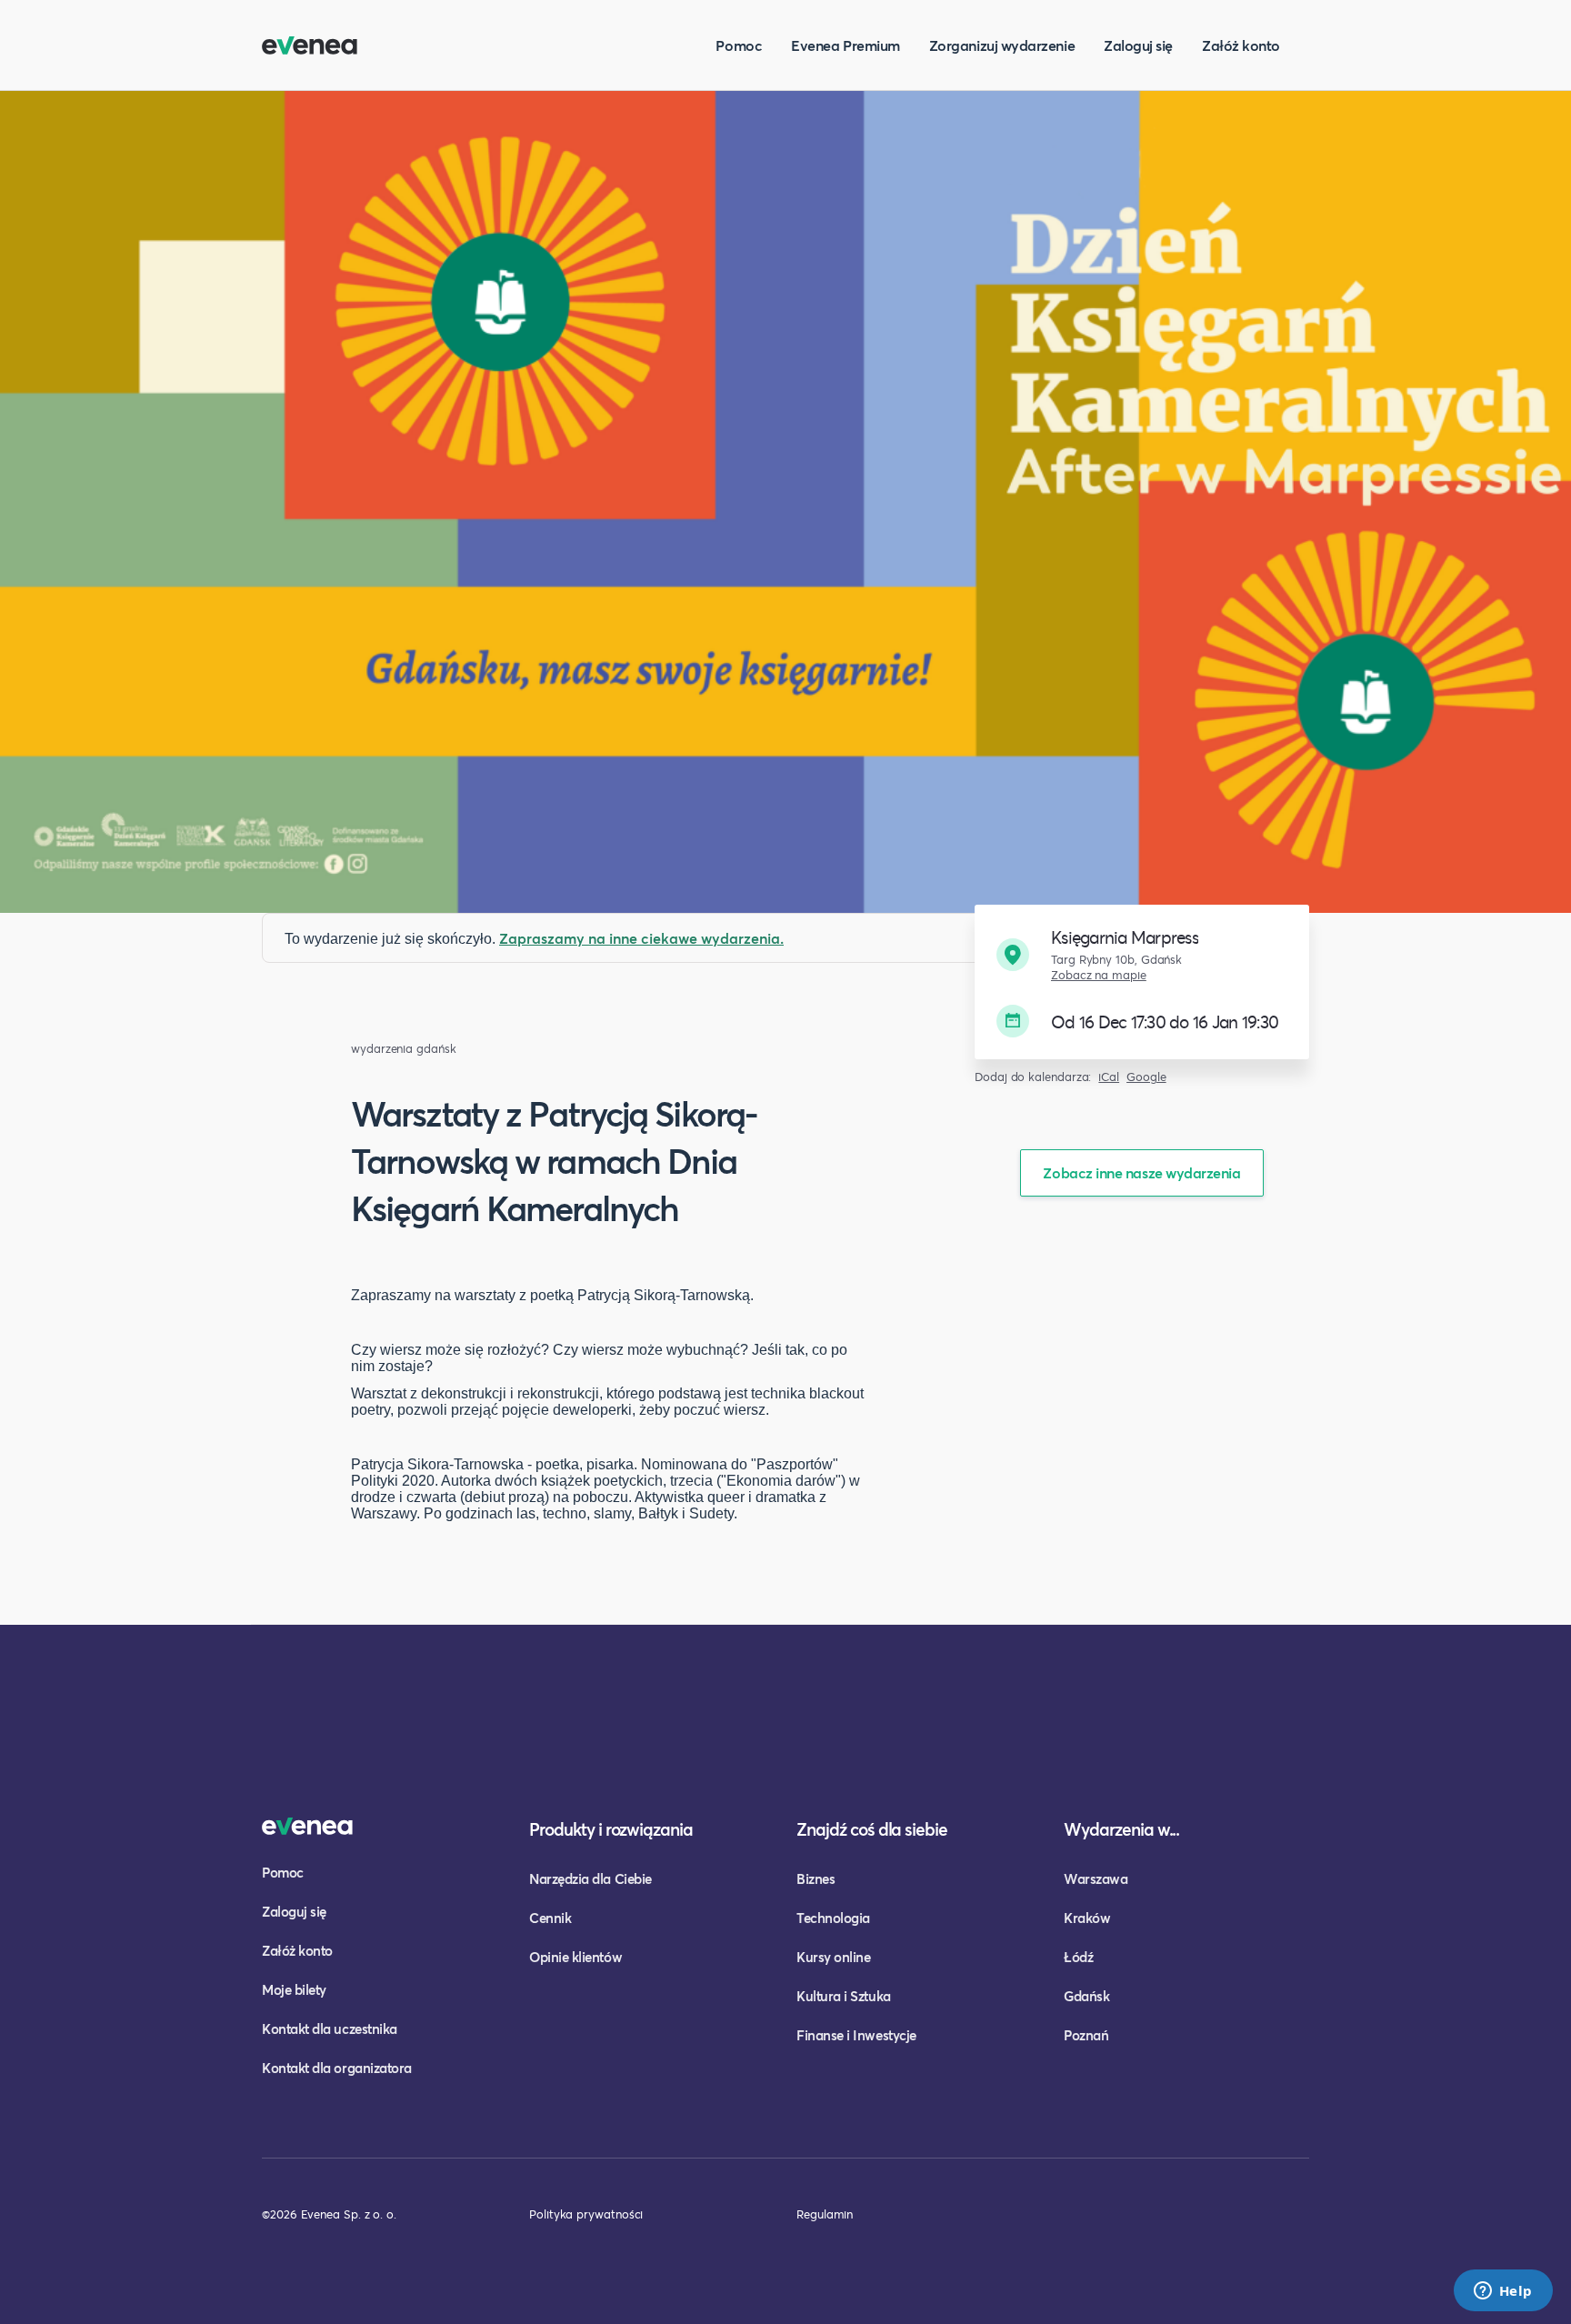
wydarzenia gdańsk (404, 1049)
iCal (1109, 1077)
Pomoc (739, 45)
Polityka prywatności (586, 2214)
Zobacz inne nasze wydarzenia (1141, 1172)
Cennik (550, 1918)
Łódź (1078, 1957)
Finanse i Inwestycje (856, 2035)
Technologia (833, 1918)
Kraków (1087, 1918)
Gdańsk (1086, 1996)
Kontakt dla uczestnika (330, 2028)
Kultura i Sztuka (844, 1996)
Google (1146, 1077)
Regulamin (825, 2214)
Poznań (1086, 2035)
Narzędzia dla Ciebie (590, 1878)
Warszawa (1096, 1878)
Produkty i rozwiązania (611, 1829)
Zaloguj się (1138, 45)
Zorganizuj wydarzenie (1002, 45)
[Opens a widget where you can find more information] (1503, 2292)
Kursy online (833, 1957)
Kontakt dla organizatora (337, 2068)
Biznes (816, 1878)
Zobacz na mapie (1099, 975)
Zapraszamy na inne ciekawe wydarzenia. (641, 938)
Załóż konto (1241, 45)
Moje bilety (294, 1989)
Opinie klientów (575, 1957)
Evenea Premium (846, 45)
